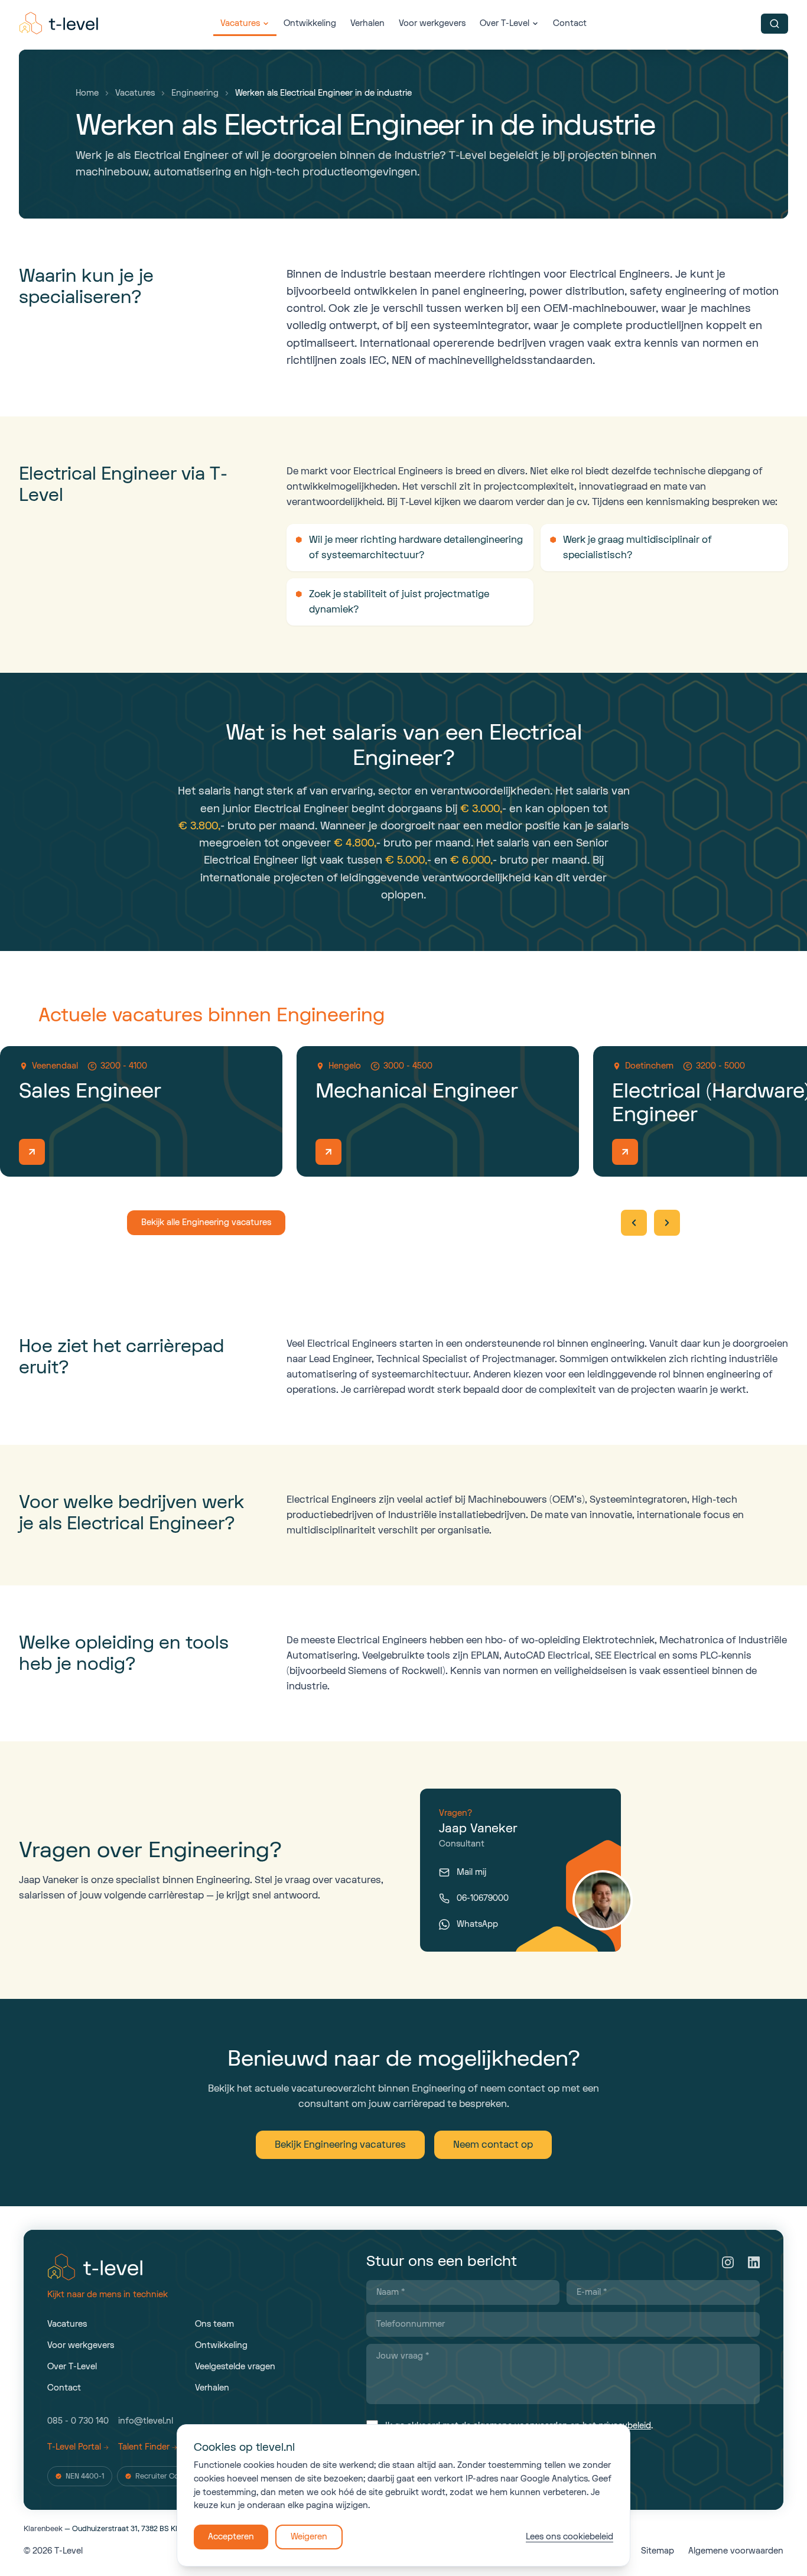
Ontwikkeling (310, 23)
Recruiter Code (161, 2476)
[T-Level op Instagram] (728, 2262)
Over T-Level (505, 23)
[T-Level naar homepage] (60, 24)
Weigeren (309, 2537)
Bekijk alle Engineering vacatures (206, 1222)
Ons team (214, 2324)
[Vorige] (634, 1223)
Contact (570, 23)
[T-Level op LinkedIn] (754, 2262)
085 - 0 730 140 (78, 2421)
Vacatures (240, 23)
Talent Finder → (148, 2447)
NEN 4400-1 (85, 2476)
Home (87, 93)
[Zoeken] (775, 24)
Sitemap (658, 2551)
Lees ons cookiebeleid (570, 2537)
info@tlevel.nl (146, 2421)
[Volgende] (667, 1223)
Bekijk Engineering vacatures (340, 2145)
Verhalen (367, 23)
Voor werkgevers (432, 23)
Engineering (195, 93)
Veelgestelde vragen (235, 2367)
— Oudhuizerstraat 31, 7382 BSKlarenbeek (117, 2529)
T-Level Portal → (78, 2447)
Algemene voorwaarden (736, 2551)
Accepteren (231, 2537)
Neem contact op (493, 2145)
